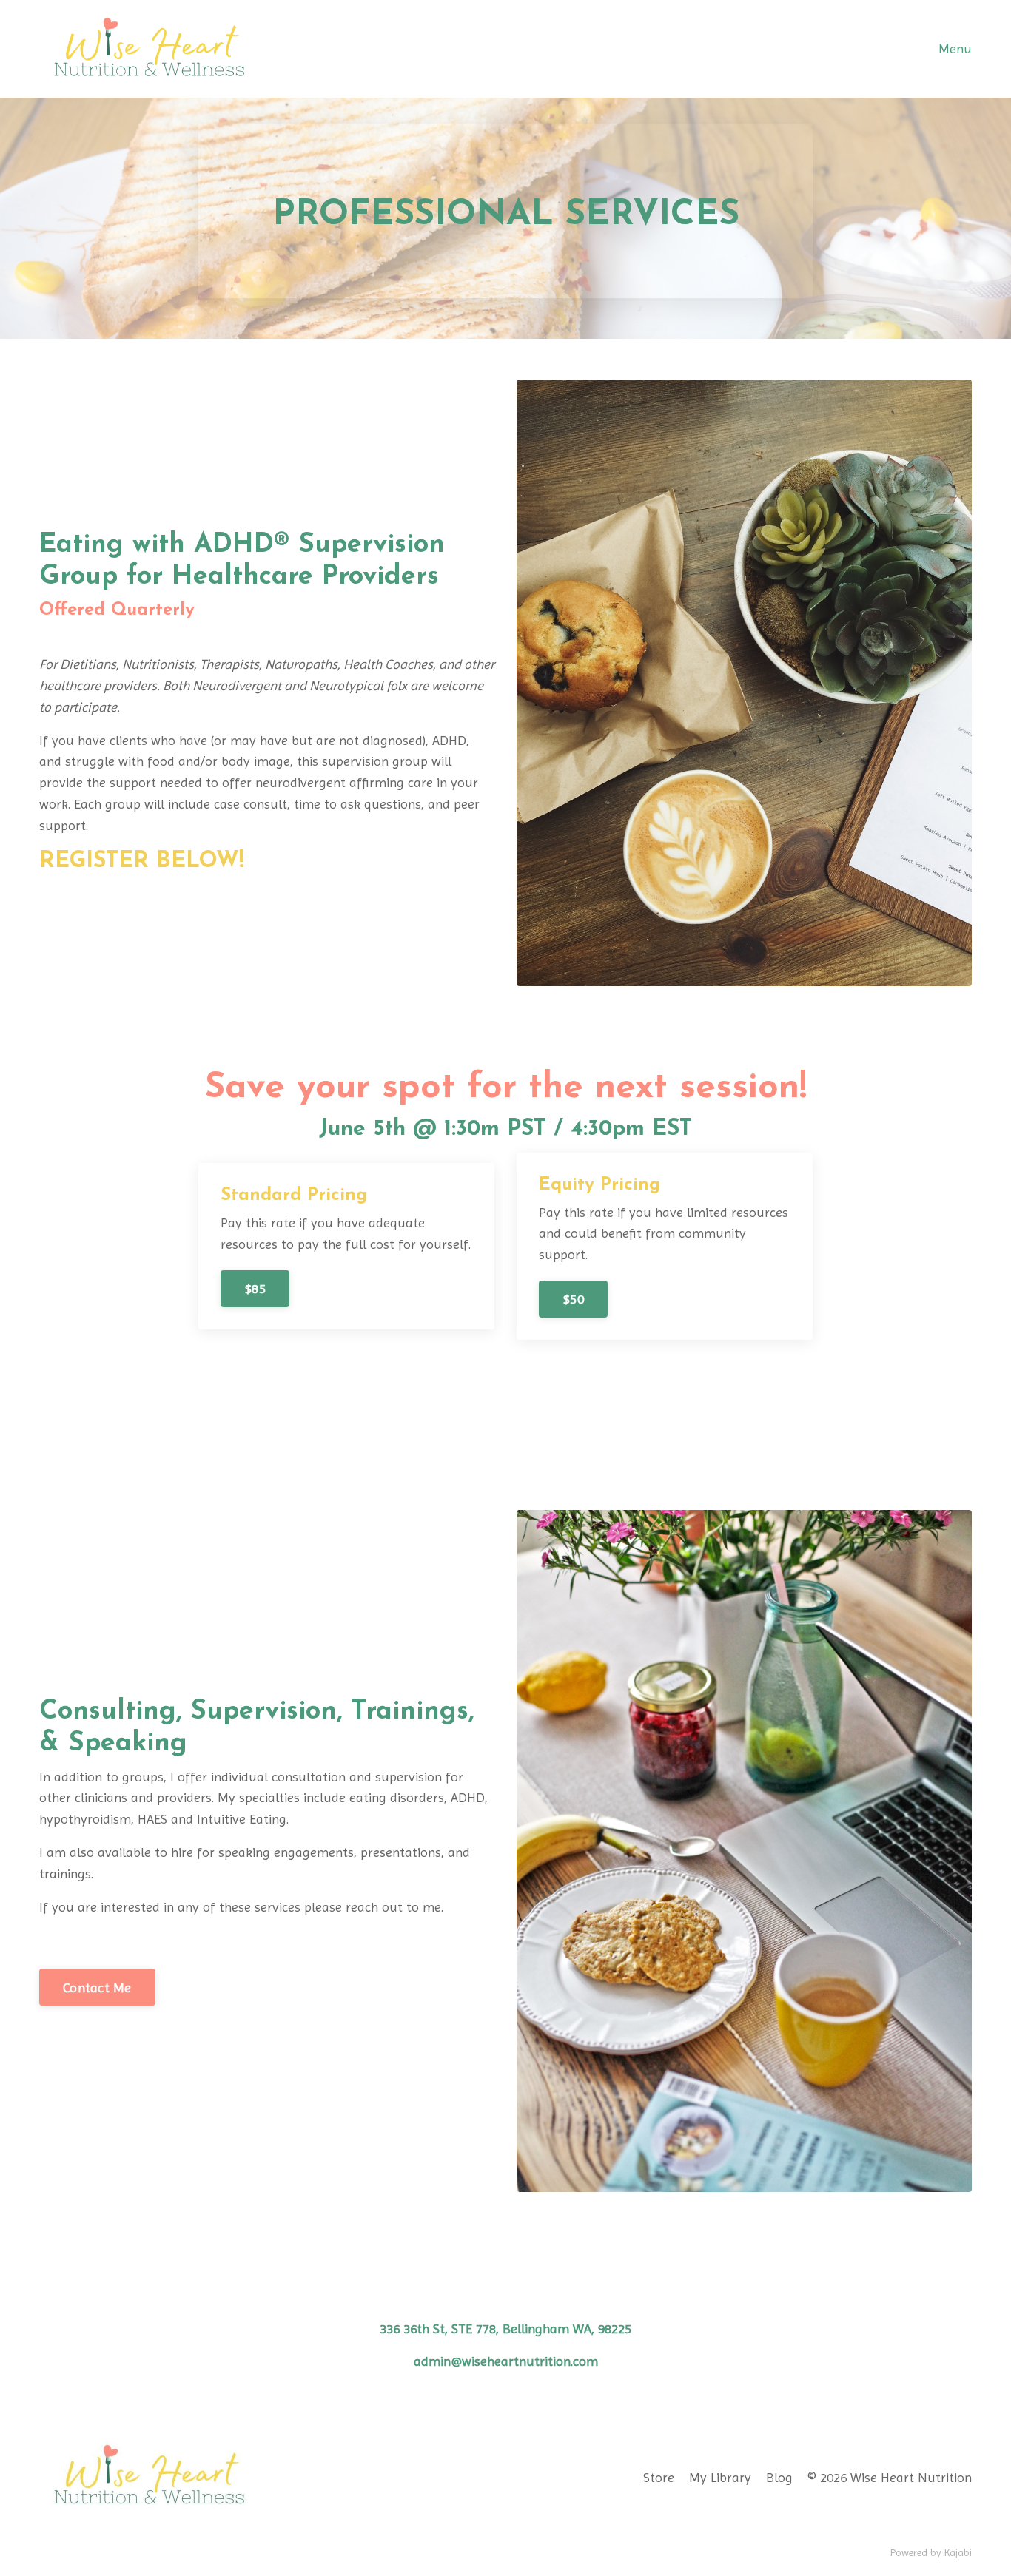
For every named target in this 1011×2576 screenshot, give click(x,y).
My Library (720, 2477)
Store (659, 2477)
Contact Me (97, 1987)
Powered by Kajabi (931, 2552)
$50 (573, 1299)
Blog (779, 2477)
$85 (255, 1288)
